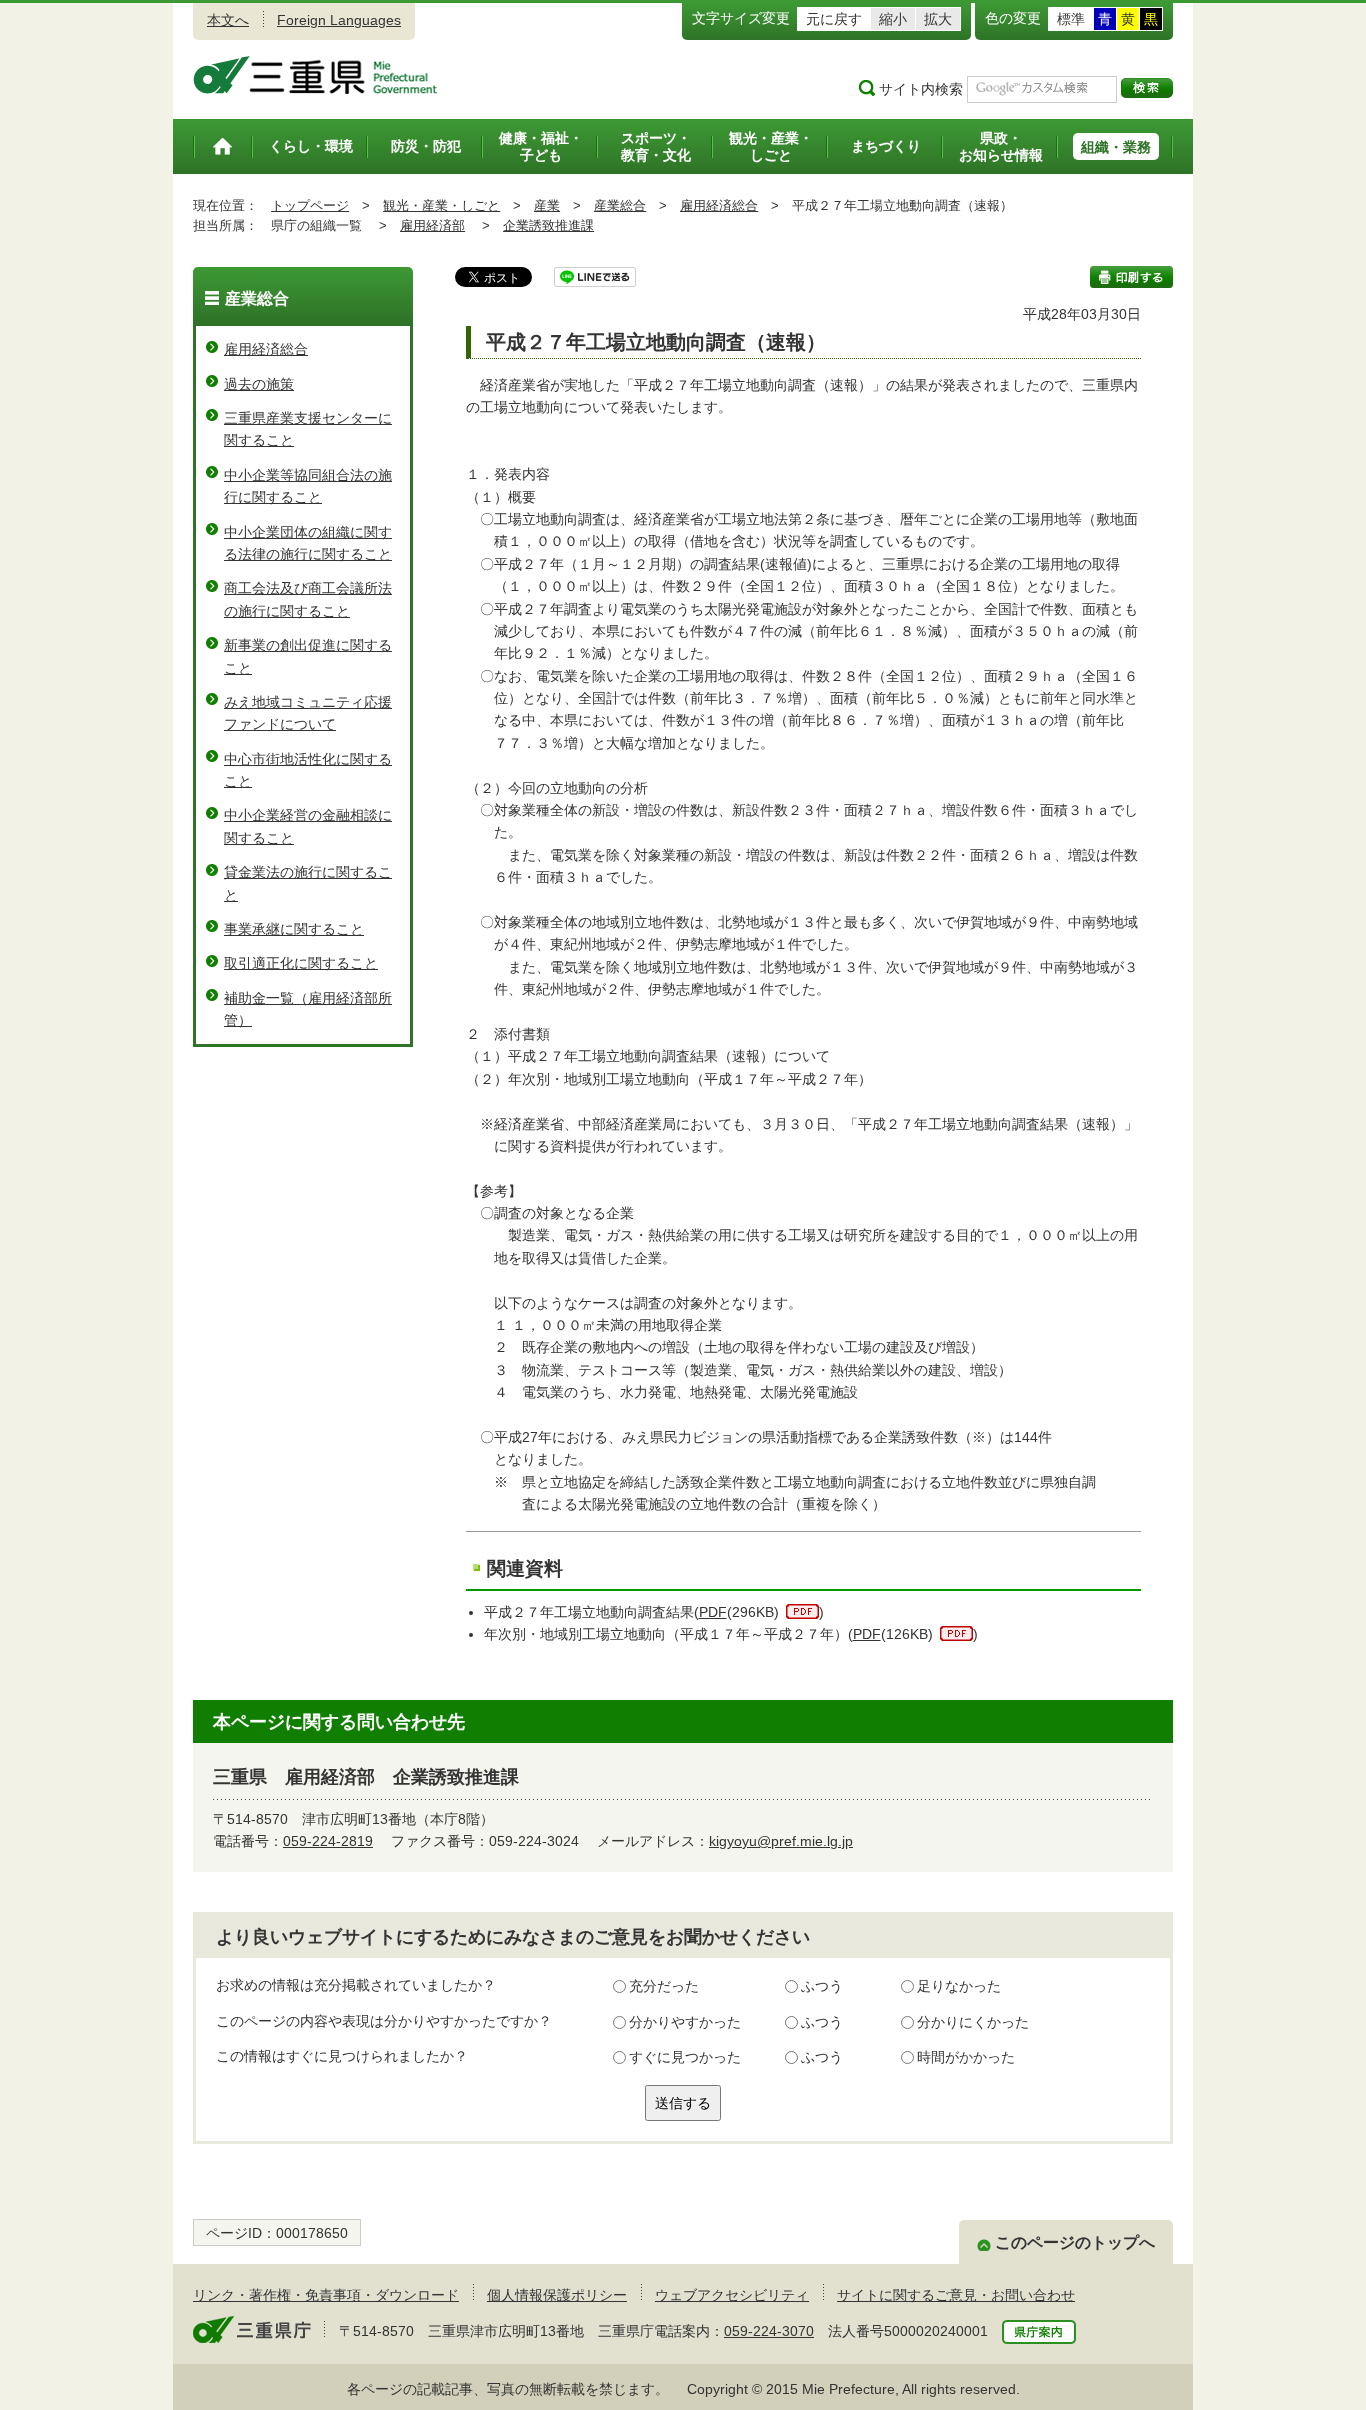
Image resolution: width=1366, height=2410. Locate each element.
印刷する (1131, 277)
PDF (713, 1612)
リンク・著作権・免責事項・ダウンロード (326, 2295)
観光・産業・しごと (441, 205)
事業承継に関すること (294, 929)
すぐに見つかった (685, 2057)
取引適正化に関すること (301, 963)
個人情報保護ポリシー (557, 2295)
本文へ (228, 20)
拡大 (938, 19)
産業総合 (620, 205)
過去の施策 (259, 384)
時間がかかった (966, 2057)
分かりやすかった (685, 2022)
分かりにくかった (973, 2022)
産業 (547, 205)
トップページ (310, 205)
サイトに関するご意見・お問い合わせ (956, 2295)
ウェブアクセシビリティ (732, 2295)
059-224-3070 (769, 2331)
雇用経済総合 (719, 205)
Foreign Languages (339, 20)
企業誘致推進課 (548, 225)
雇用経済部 (432, 225)
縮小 (893, 19)
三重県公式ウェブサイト (315, 75)
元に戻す (834, 19)
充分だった (664, 1986)
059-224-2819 (328, 1841)
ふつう (822, 1986)
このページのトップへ (1075, 2242)
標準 (1071, 19)
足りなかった (959, 1986)
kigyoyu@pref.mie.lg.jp (781, 1841)
